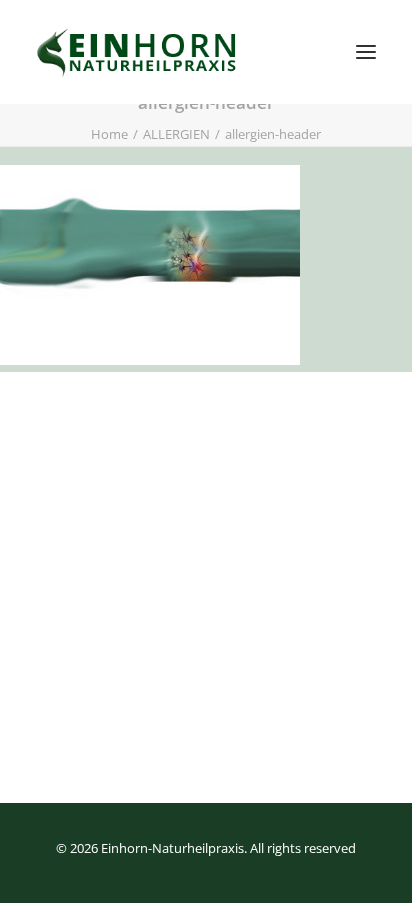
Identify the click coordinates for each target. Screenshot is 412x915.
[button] (366, 52)
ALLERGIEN (176, 134)
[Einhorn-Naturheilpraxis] (138, 52)
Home (109, 134)
